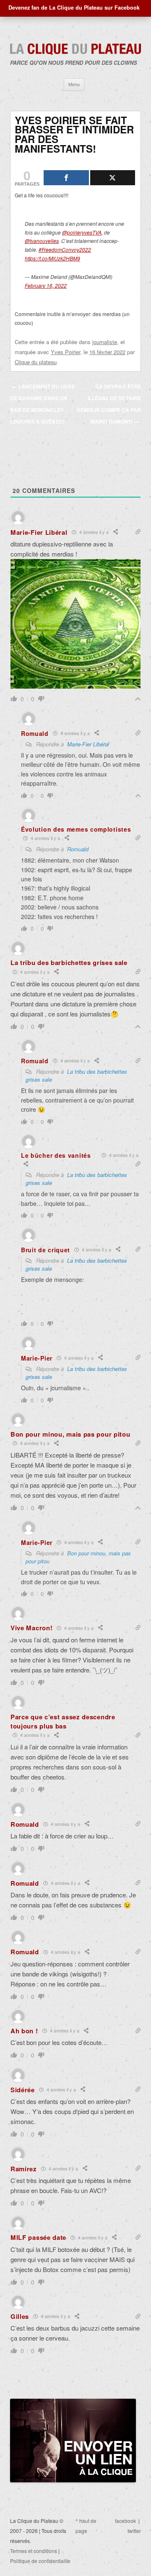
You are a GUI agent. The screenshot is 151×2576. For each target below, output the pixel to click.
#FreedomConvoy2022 (65, 249)
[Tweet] (113, 178)
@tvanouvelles (42, 241)
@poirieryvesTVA (82, 232)
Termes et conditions (34, 2551)
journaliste (105, 342)
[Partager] (66, 178)
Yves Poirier (65, 352)
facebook (125, 2521)
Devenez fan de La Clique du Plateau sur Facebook (74, 8)
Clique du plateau (36, 362)
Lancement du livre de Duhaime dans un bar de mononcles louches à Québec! (43, 404)
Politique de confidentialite (40, 2561)
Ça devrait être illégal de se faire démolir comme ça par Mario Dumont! (109, 404)
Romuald (78, 849)
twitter (134, 2531)
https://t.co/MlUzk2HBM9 (52, 258)
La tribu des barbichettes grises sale (76, 1264)
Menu (74, 84)
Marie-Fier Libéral (88, 744)
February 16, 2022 (46, 285)
